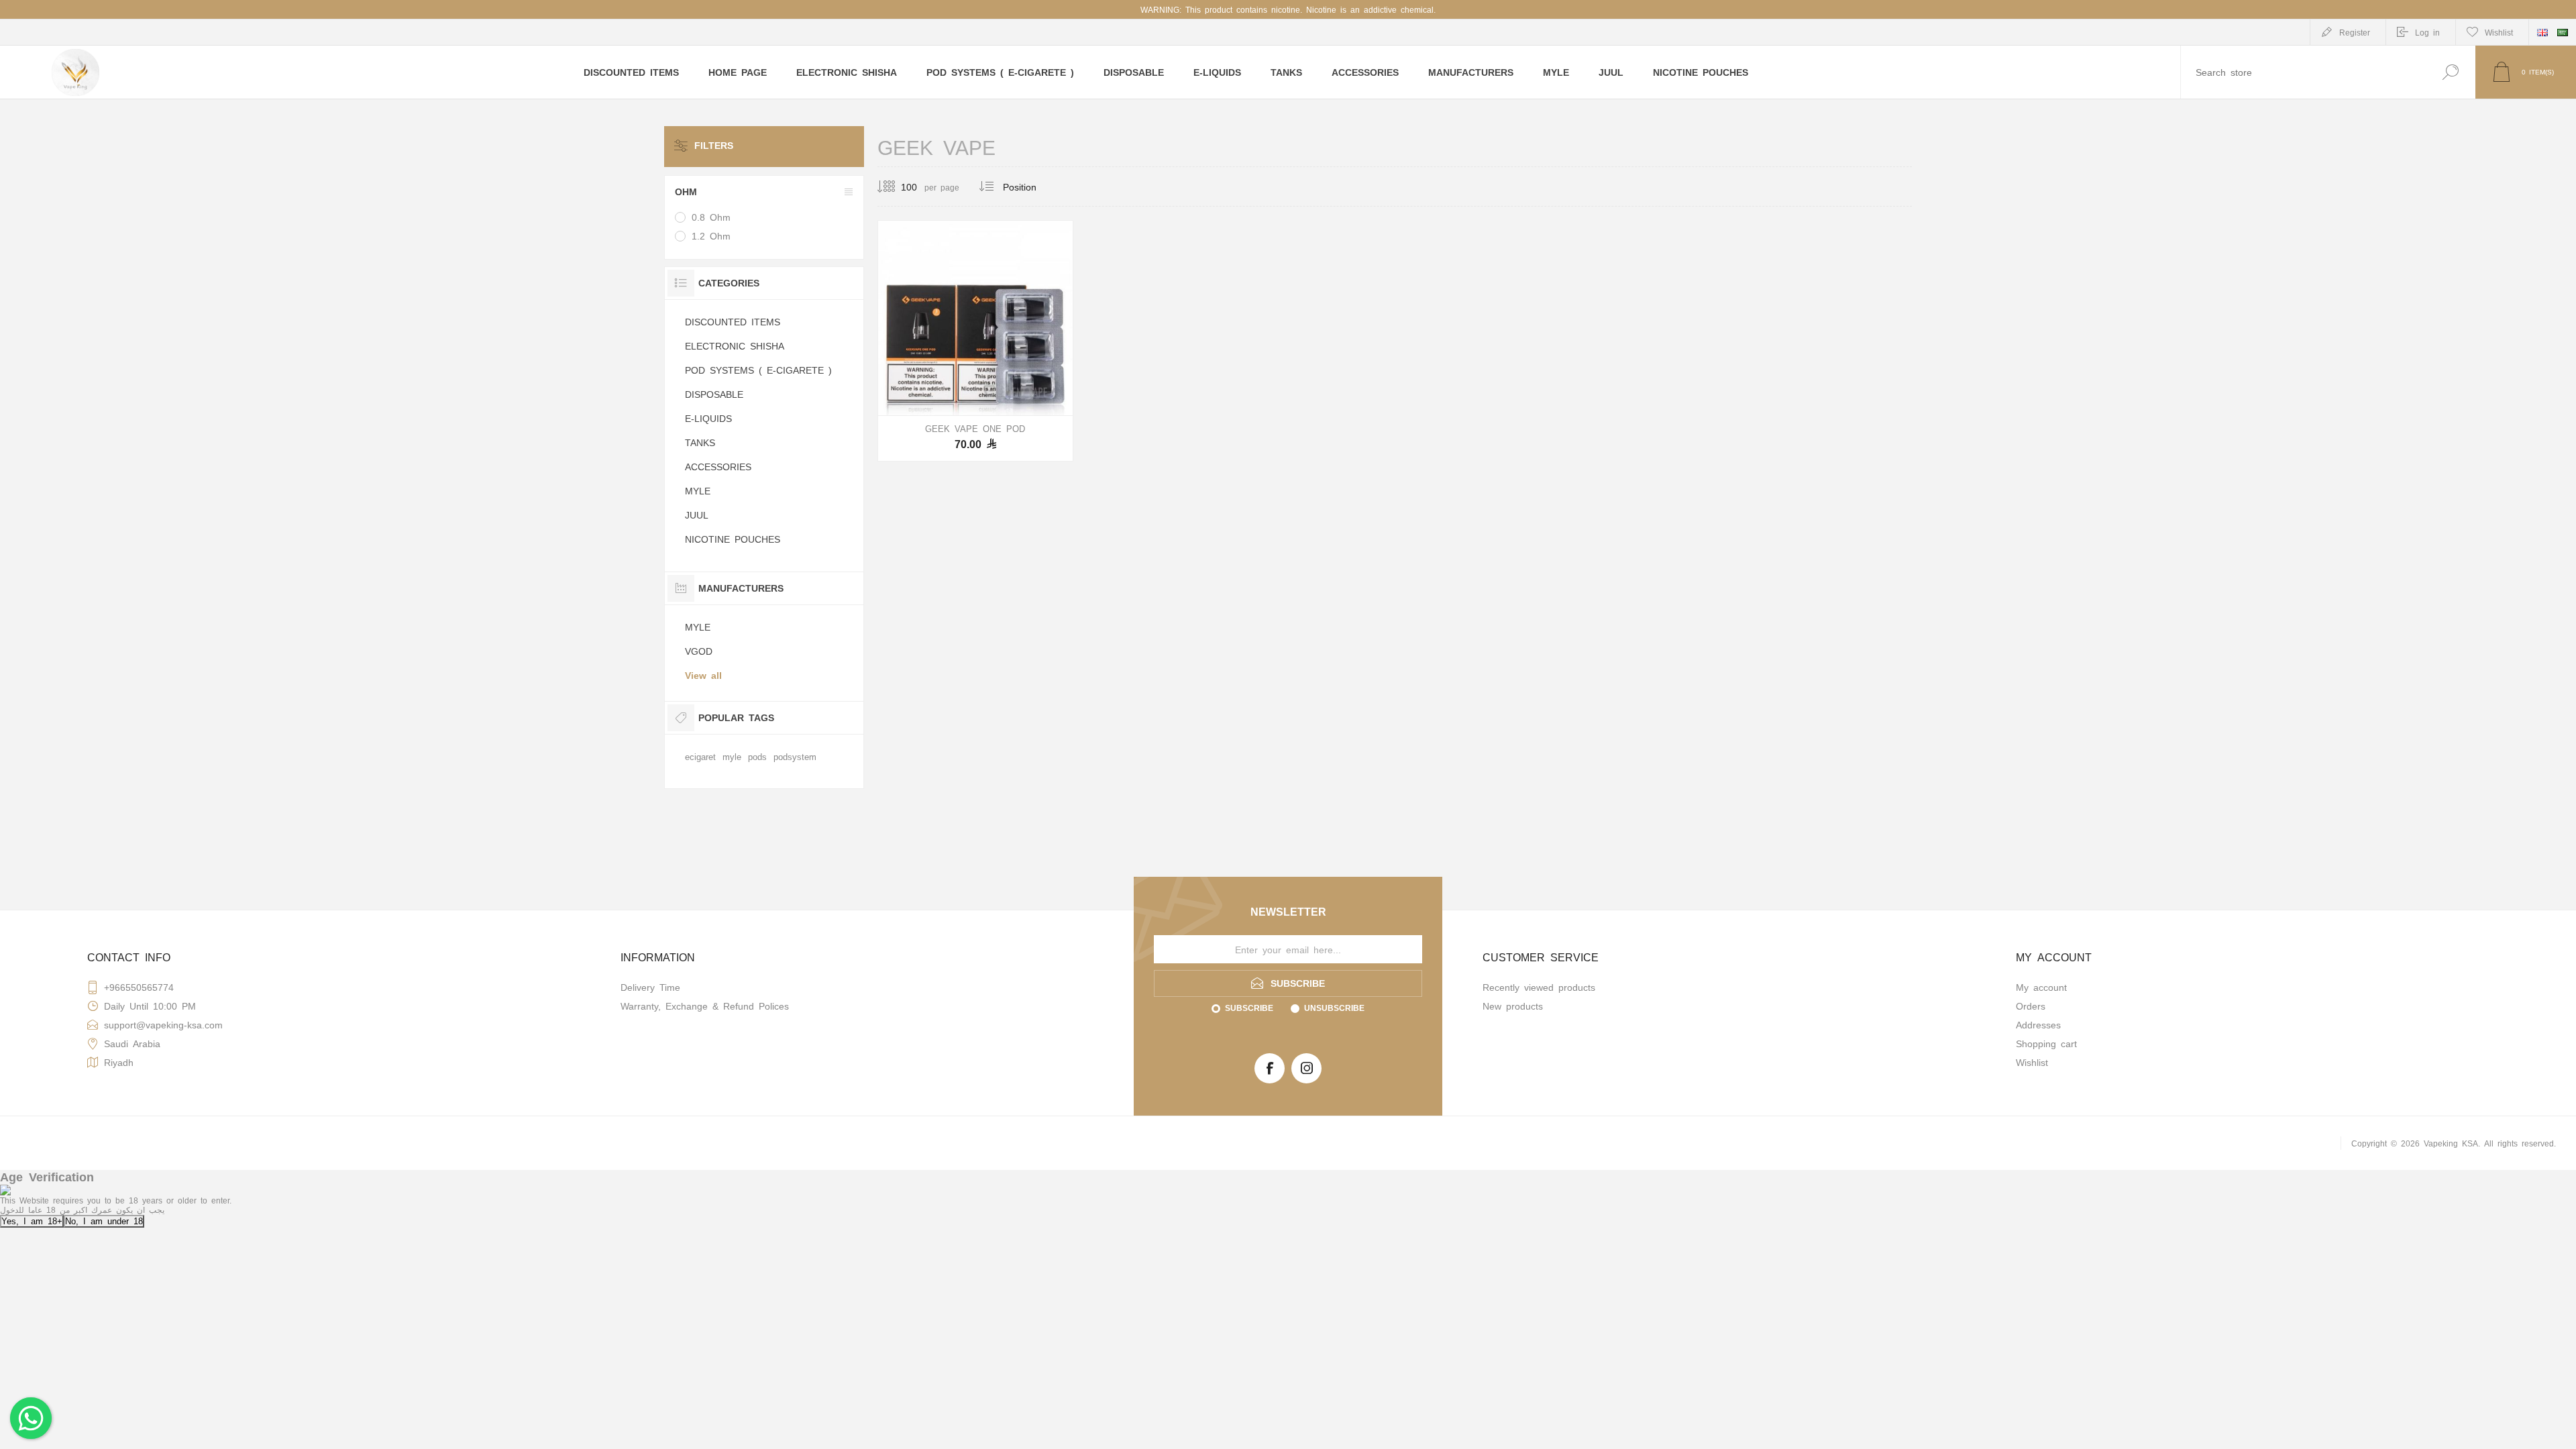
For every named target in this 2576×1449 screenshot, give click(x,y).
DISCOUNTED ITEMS (733, 321)
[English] (2542, 32)
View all (703, 675)
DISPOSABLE (714, 394)
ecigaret (700, 756)
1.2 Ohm (711, 235)
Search (2450, 72)
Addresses (2038, 1024)
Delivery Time (650, 987)
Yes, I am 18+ (32, 1221)
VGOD (699, 651)
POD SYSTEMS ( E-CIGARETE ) (758, 370)
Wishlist (2032, 1062)
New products (1513, 1006)
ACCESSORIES (718, 466)
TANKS (700, 442)
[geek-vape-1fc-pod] (975, 341)
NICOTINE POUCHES (733, 539)
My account (2041, 987)
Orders (2031, 1006)
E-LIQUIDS (708, 418)
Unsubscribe (1334, 1008)
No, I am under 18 (104, 1221)
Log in (2427, 32)
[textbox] (2303, 72)
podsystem (795, 756)
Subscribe (1249, 1008)
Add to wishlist (1039, 382)
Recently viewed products (1539, 987)
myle (732, 756)
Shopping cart (2046, 1043)
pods (757, 756)
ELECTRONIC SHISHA (735, 345)
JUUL (697, 515)
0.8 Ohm (711, 217)
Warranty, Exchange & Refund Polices (705, 1006)
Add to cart (975, 382)
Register (2355, 32)
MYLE (698, 490)
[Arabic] (2563, 32)
